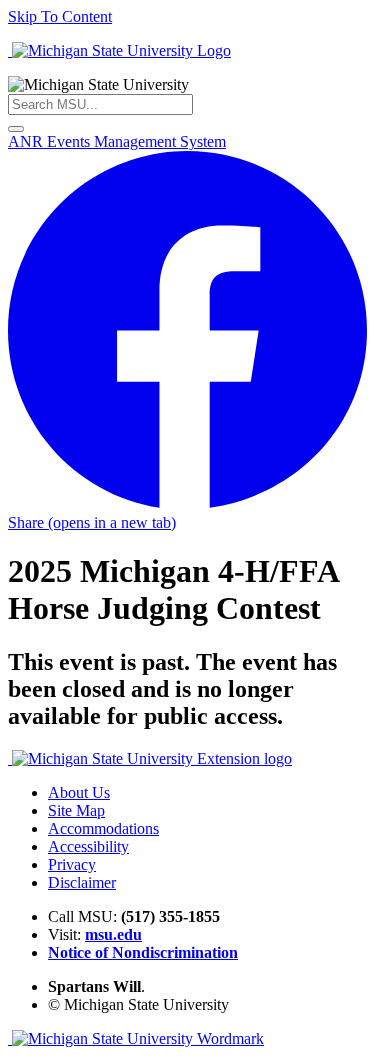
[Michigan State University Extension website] (150, 758)
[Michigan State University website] (119, 50)
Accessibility (88, 846)
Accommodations (103, 828)
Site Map (76, 810)
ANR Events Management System (117, 141)
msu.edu (113, 934)
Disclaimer (82, 882)
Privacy (72, 864)
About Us (79, 792)
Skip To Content (60, 16)
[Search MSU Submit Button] (16, 129)
